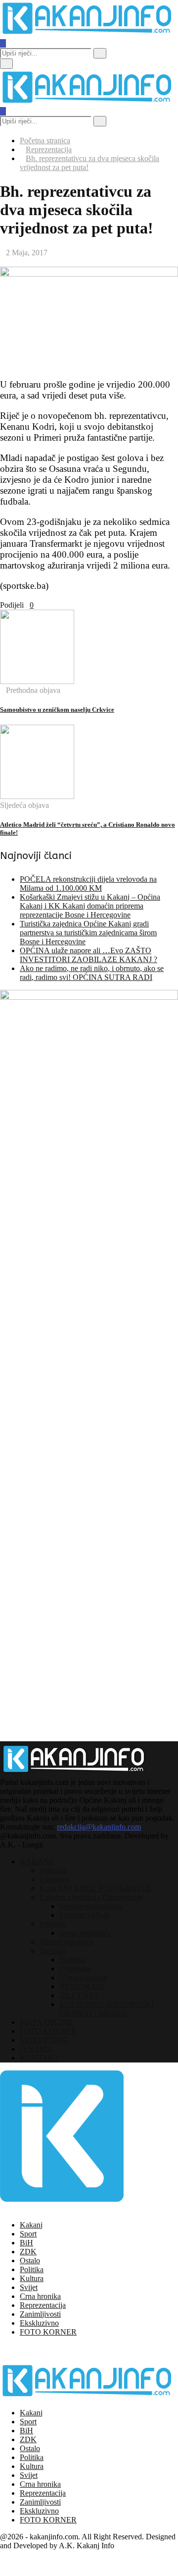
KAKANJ (36, 1861)
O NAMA (36, 2049)
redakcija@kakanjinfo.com (99, 1827)
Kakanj (31, 2225)
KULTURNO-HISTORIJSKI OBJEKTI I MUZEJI (107, 2009)
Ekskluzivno (39, 2323)
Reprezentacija (43, 2305)
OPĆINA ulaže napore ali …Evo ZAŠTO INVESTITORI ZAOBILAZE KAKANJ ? (89, 955)
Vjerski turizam (83, 1977)
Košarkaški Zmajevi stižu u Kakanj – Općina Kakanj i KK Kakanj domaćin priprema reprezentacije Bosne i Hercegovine (90, 906)
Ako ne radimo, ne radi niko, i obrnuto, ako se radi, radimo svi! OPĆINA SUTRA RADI (92, 973)
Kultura (32, 2278)
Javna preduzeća (85, 1933)
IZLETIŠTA (79, 1995)
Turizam (52, 1951)
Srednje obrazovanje (91, 1906)
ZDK (28, 2252)
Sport (28, 2234)
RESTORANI (82, 1986)
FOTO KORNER (48, 2031)
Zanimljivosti (40, 2314)
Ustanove (54, 1879)
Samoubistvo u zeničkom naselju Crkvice (57, 710)
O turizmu (75, 1969)
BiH (26, 2243)
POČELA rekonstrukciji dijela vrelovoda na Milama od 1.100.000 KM (88, 884)
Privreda (53, 1924)
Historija (53, 1870)
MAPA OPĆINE (46, 2022)
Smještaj (72, 1960)
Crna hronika (40, 2296)
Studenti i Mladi (84, 1915)
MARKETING (44, 2040)
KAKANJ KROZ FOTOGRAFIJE (96, 1888)
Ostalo (30, 2261)
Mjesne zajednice (67, 1942)
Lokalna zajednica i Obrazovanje (91, 1897)
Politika (32, 2269)
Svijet (29, 2287)
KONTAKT (39, 2058)
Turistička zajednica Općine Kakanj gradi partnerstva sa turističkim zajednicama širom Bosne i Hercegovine (88, 933)
